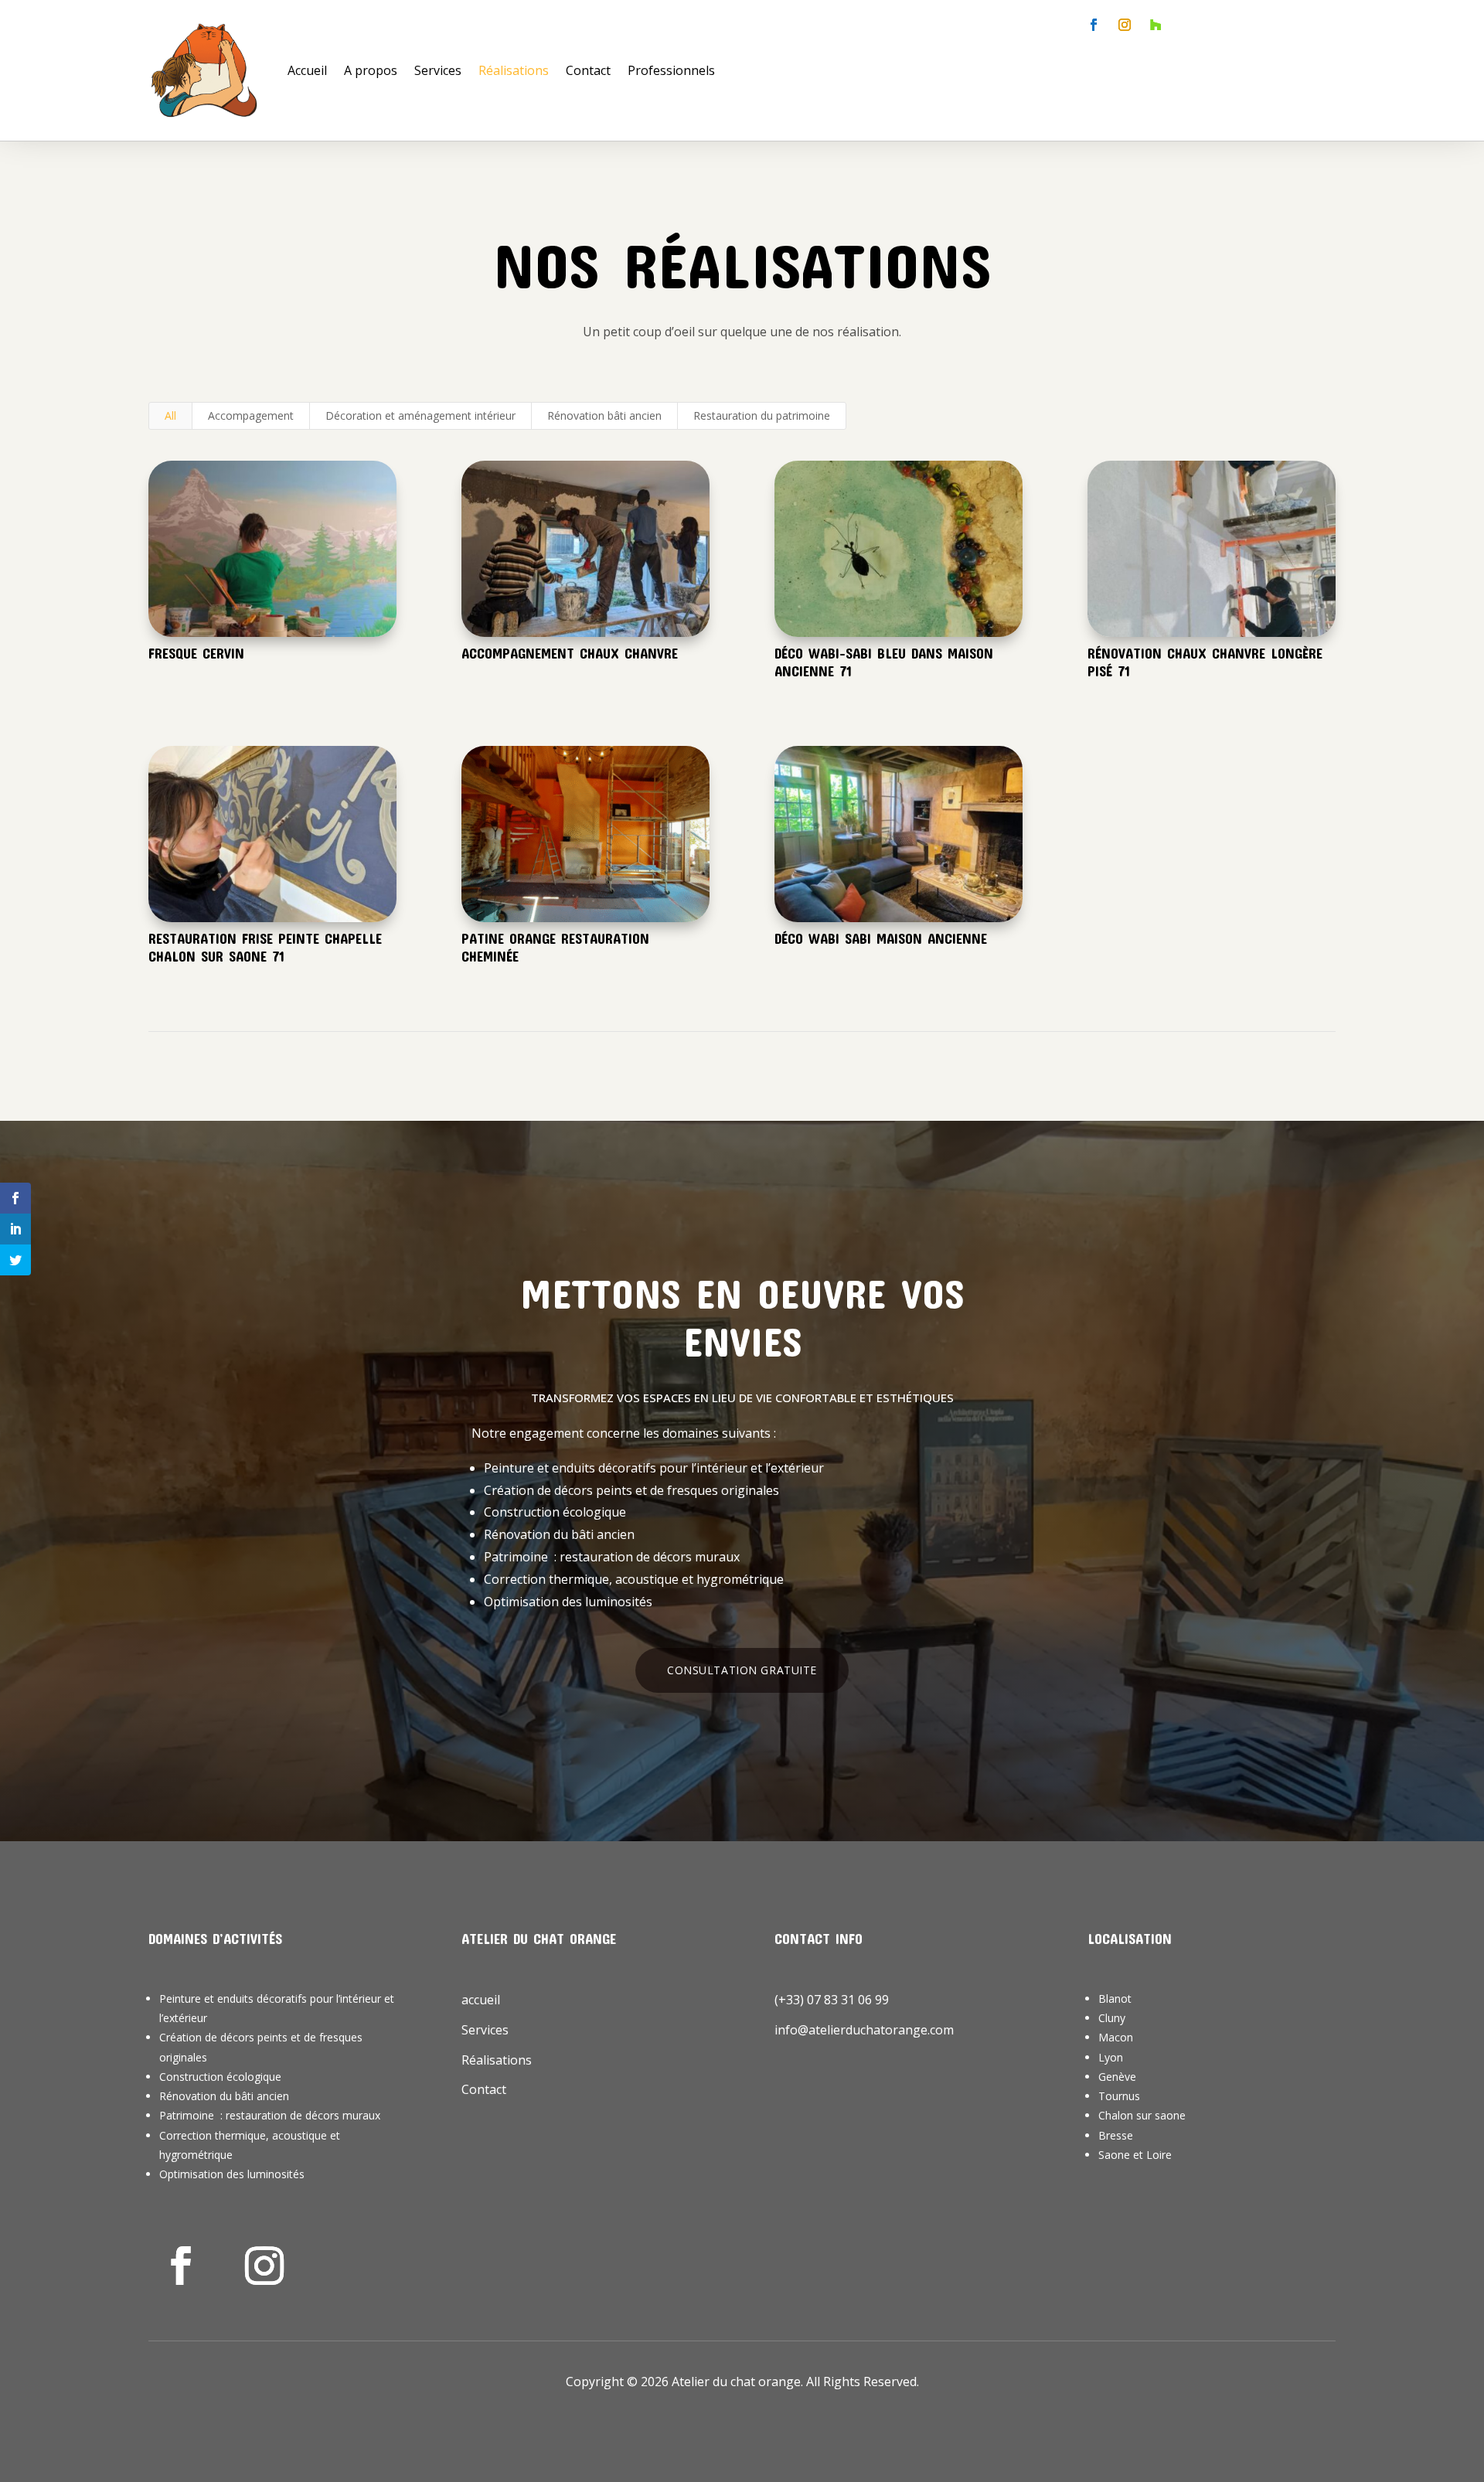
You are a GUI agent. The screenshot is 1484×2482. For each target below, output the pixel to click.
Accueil (307, 70)
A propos (371, 70)
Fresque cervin (196, 653)
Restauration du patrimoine (762, 415)
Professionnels (671, 70)
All (170, 415)
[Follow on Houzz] (1156, 25)
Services (438, 70)
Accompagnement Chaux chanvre (570, 653)
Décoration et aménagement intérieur (420, 415)
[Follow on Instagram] (1125, 25)
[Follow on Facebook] (1094, 25)
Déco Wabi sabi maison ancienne (881, 938)
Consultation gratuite (742, 1670)
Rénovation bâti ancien (604, 415)
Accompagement (251, 415)
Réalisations (514, 70)
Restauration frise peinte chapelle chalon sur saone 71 (265, 947)
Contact (588, 70)
